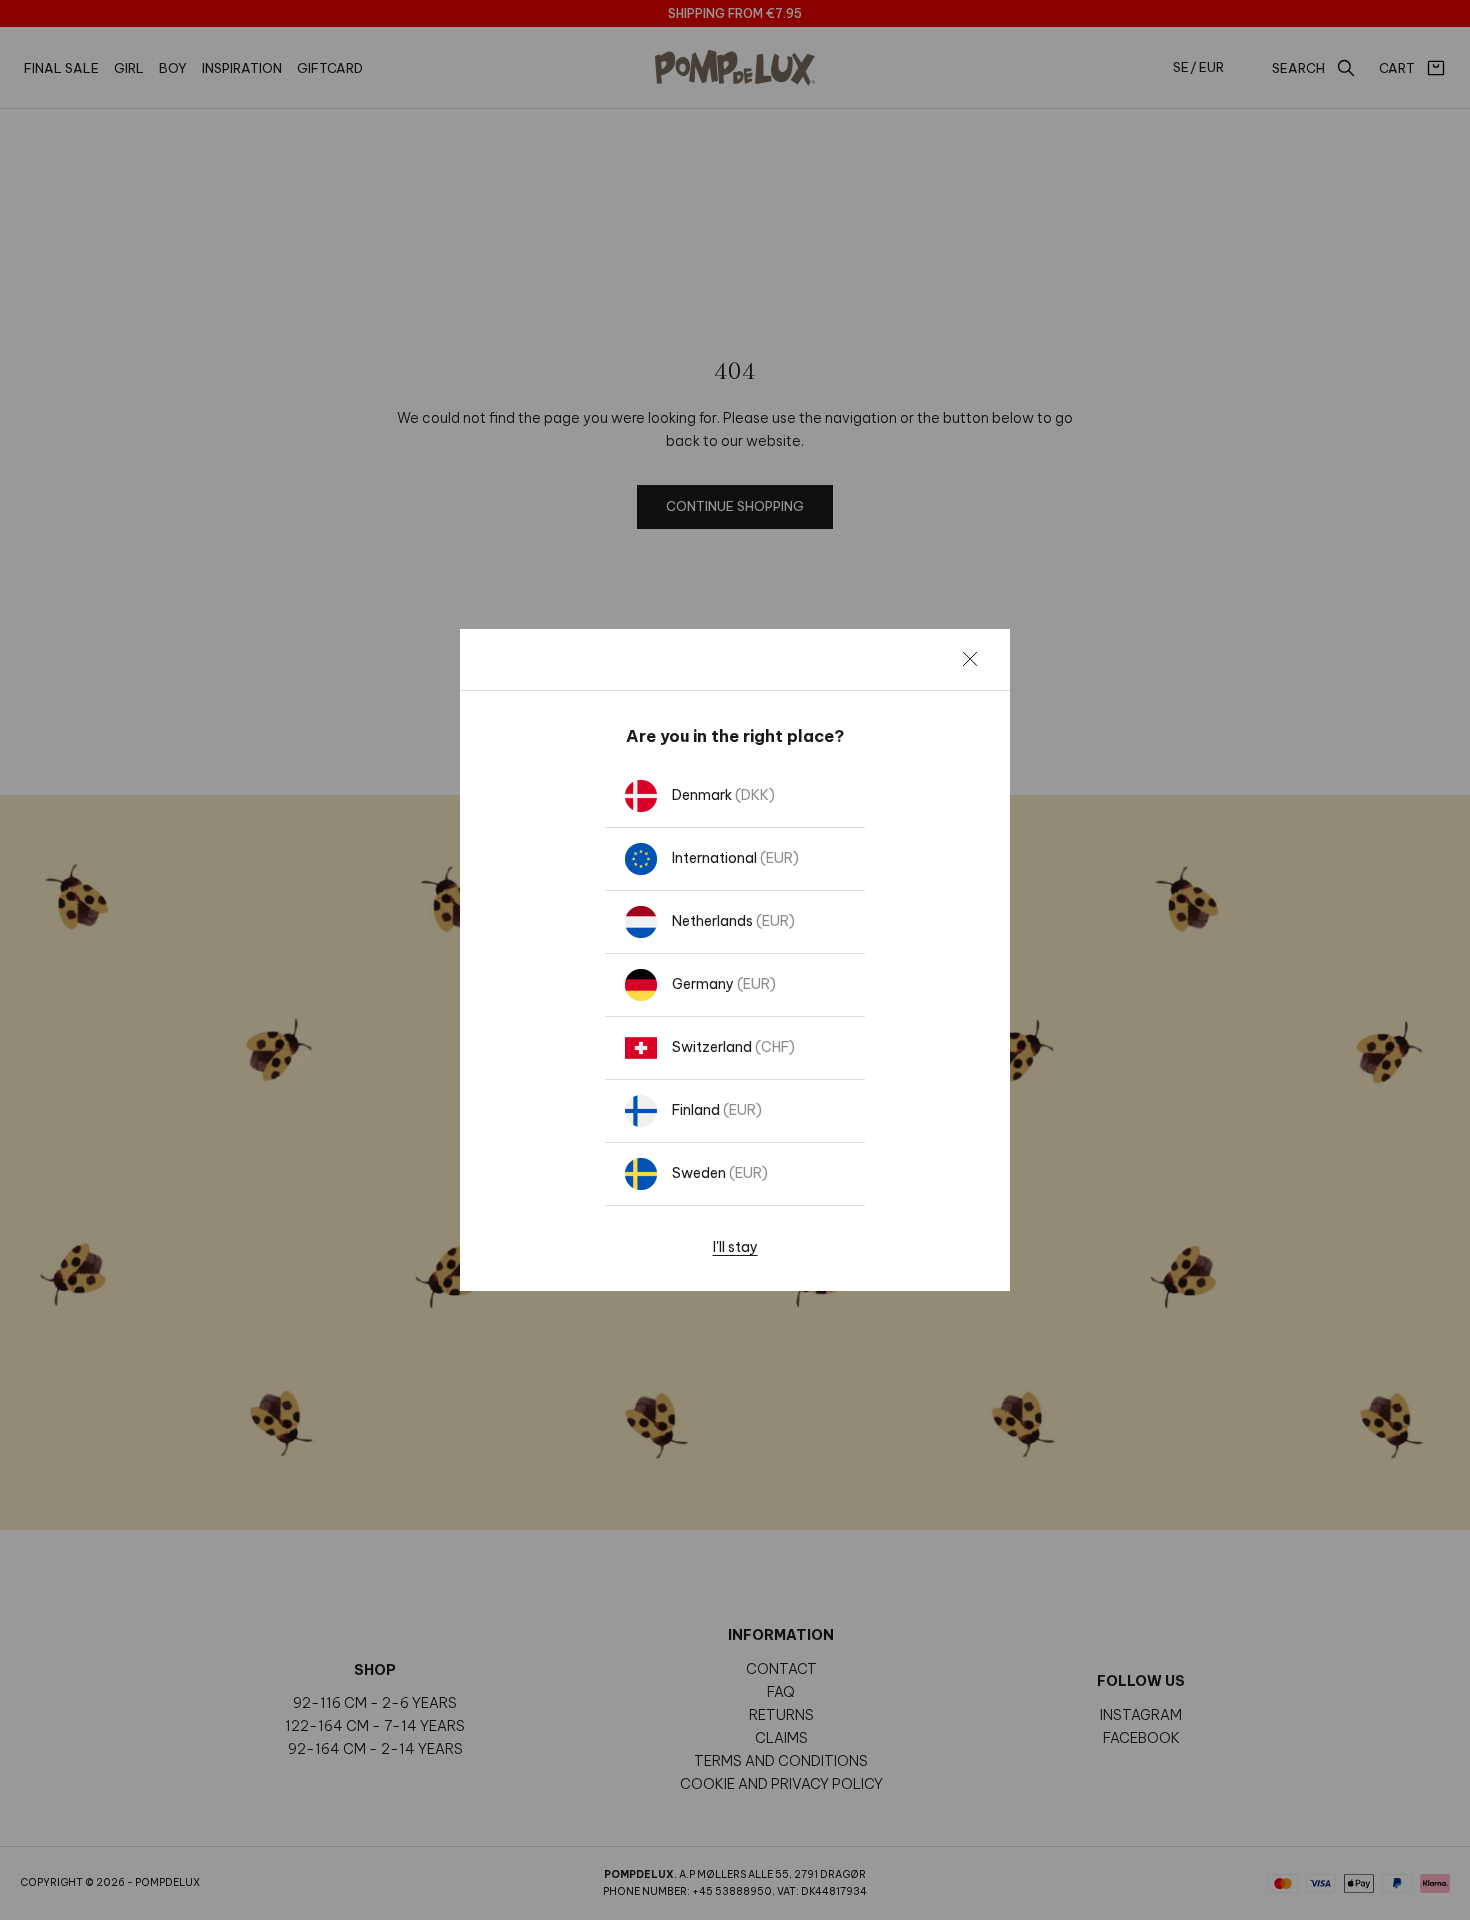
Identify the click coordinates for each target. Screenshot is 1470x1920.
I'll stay (735, 1247)
